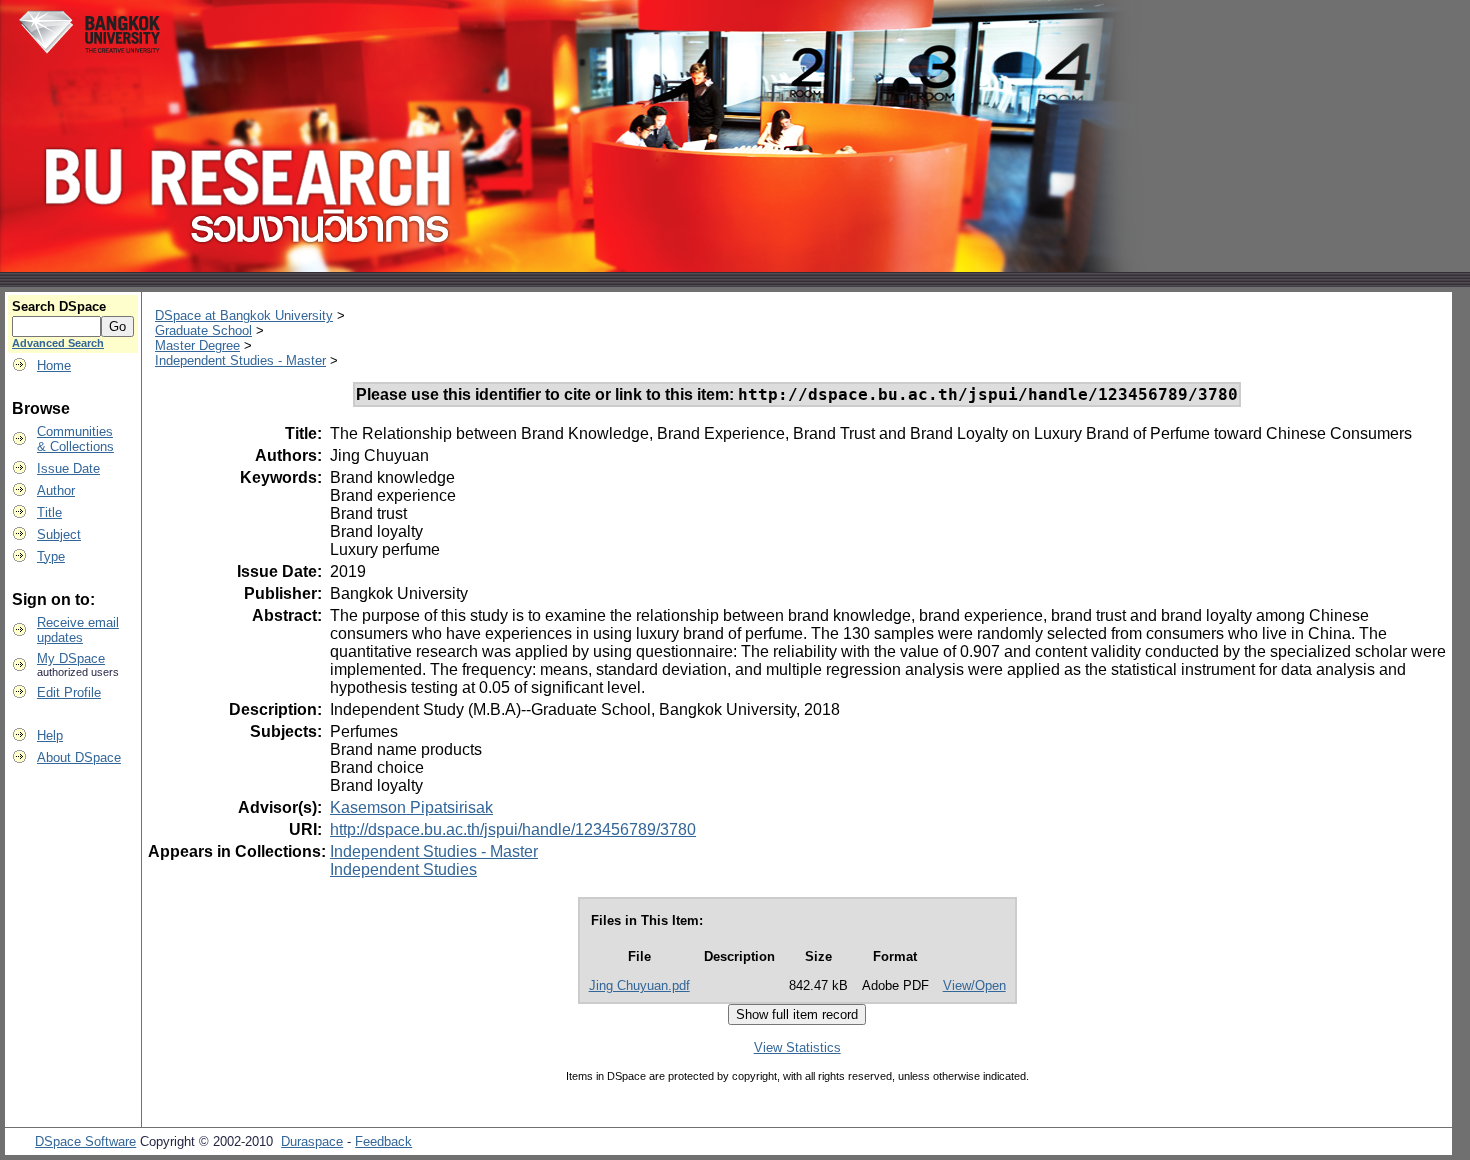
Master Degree (197, 345)
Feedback (383, 1141)
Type (51, 556)
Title (49, 512)
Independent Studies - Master (240, 360)
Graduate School (203, 330)
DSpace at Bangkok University (244, 315)
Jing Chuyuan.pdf (639, 985)
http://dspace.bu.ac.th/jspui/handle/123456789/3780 (513, 829)
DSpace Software (85, 1141)
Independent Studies (403, 869)
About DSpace (79, 757)
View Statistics (797, 1047)
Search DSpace (59, 306)
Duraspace (312, 1141)
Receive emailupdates (78, 630)
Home (54, 365)
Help (50, 735)
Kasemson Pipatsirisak (411, 807)
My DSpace (71, 658)
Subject (59, 534)
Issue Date (68, 468)
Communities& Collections (75, 439)
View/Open (974, 985)
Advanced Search (58, 343)
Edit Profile (69, 692)
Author (56, 490)
